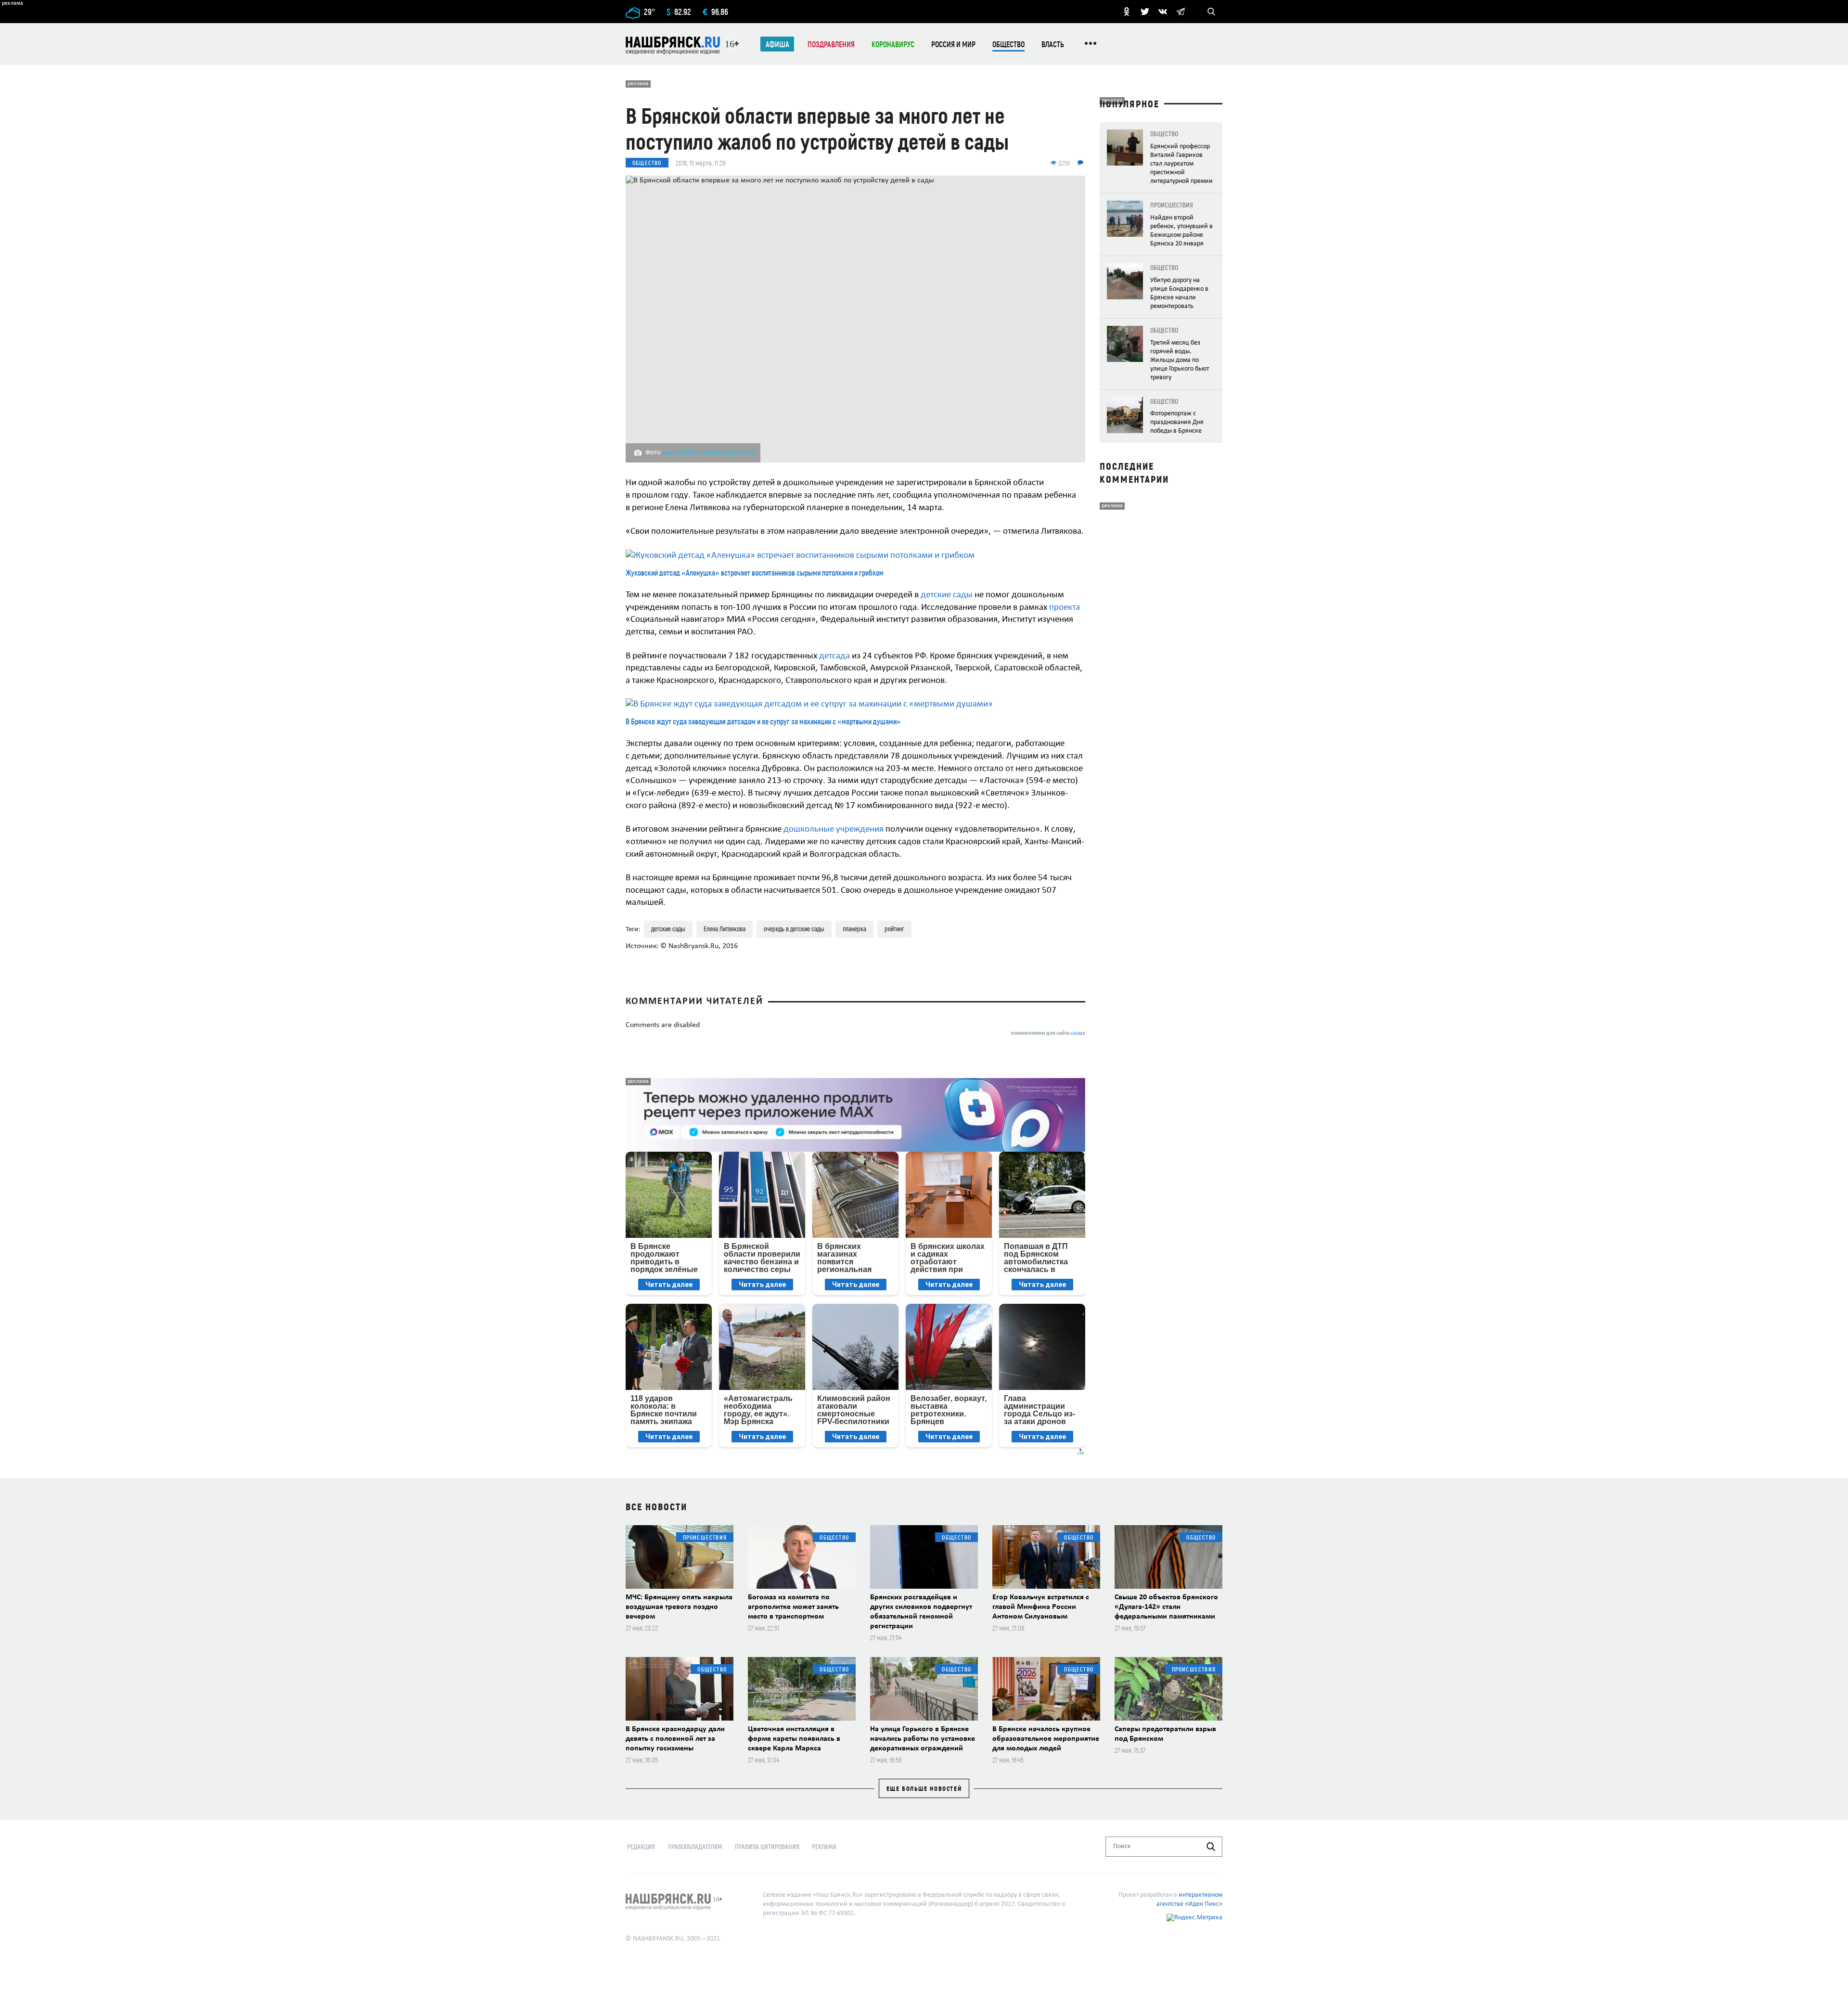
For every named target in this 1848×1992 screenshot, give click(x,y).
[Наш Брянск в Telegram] (1181, 12)
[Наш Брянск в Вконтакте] (1163, 12)
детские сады (947, 595)
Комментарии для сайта (1048, 1034)
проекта (1065, 608)
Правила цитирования (767, 1846)
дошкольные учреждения (834, 829)
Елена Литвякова (725, 929)
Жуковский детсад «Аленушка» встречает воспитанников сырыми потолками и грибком (755, 572)
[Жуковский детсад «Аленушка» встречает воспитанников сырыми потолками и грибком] (855, 556)
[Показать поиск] (1211, 12)
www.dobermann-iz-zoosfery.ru (709, 453)
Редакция (641, 1846)
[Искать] (1211, 1847)
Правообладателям (695, 1846)
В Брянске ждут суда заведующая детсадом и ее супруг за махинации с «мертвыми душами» (763, 721)
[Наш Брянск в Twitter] (1145, 12)
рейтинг (894, 929)
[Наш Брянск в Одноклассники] (1127, 12)
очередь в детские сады (794, 929)
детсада (835, 656)
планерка (854, 929)
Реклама (824, 1846)
